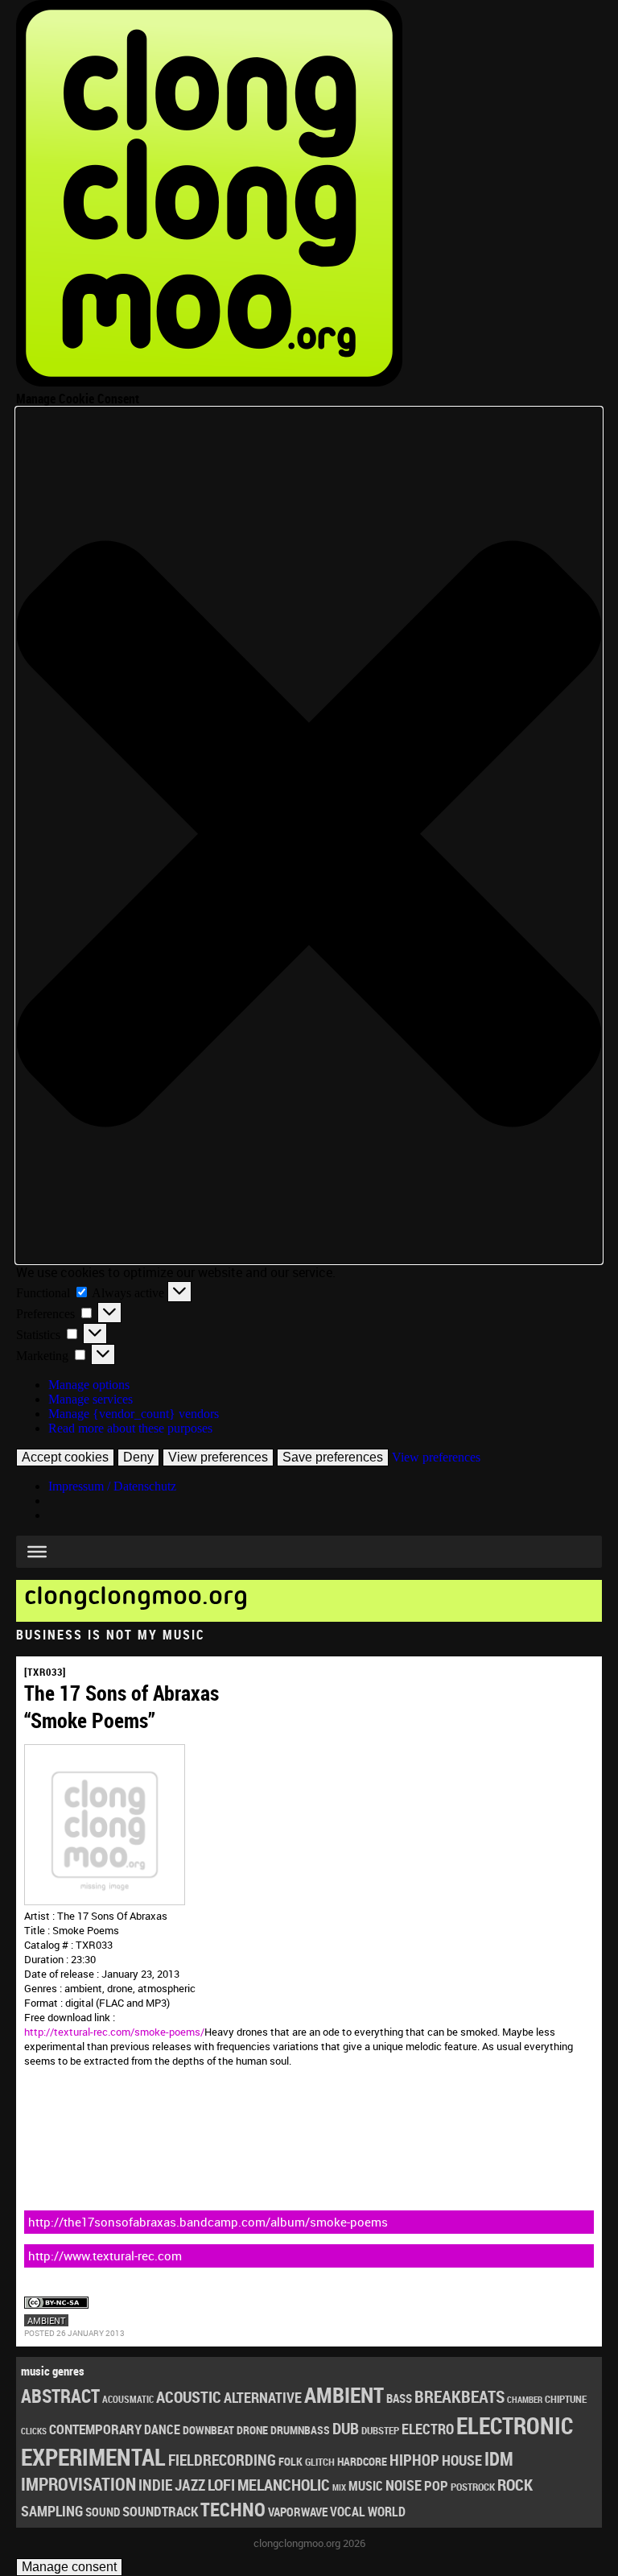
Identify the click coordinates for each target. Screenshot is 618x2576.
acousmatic (128, 2399)
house (462, 2460)
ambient (46, 2320)
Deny (138, 1457)
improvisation (78, 2484)
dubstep (380, 2430)
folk (290, 2462)
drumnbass (300, 2430)
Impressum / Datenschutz (112, 1486)
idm (499, 2459)
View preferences (218, 1457)
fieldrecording (222, 2460)
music (366, 2486)
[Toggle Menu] (37, 1552)
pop (436, 2485)
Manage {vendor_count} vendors (134, 1414)
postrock (473, 2487)
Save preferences (333, 1457)
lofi (221, 2485)
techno (233, 2509)
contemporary (95, 2429)
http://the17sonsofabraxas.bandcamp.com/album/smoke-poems (208, 2222)
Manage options (89, 1385)
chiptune (566, 2399)
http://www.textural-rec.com (105, 2256)
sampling (52, 2511)
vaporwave (298, 2512)
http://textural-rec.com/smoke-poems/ (114, 2032)
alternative (263, 2397)
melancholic (284, 2485)
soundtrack (160, 2511)
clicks (34, 2431)
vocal (348, 2512)
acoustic (189, 2397)
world (387, 2512)
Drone (252, 2430)
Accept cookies (65, 1457)
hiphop (414, 2460)
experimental (93, 2457)
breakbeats (459, 2396)
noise (404, 2485)
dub (346, 2428)
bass (399, 2398)
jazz (190, 2485)
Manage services (91, 1399)
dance (162, 2429)
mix (339, 2487)
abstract (60, 2396)
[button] (309, 835)
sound (103, 2512)
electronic (515, 2425)
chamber (525, 2400)
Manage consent (69, 2567)
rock (515, 2485)
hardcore (362, 2461)
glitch (320, 2462)
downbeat (208, 2430)
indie (155, 2485)
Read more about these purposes (130, 1428)
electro (428, 2429)
